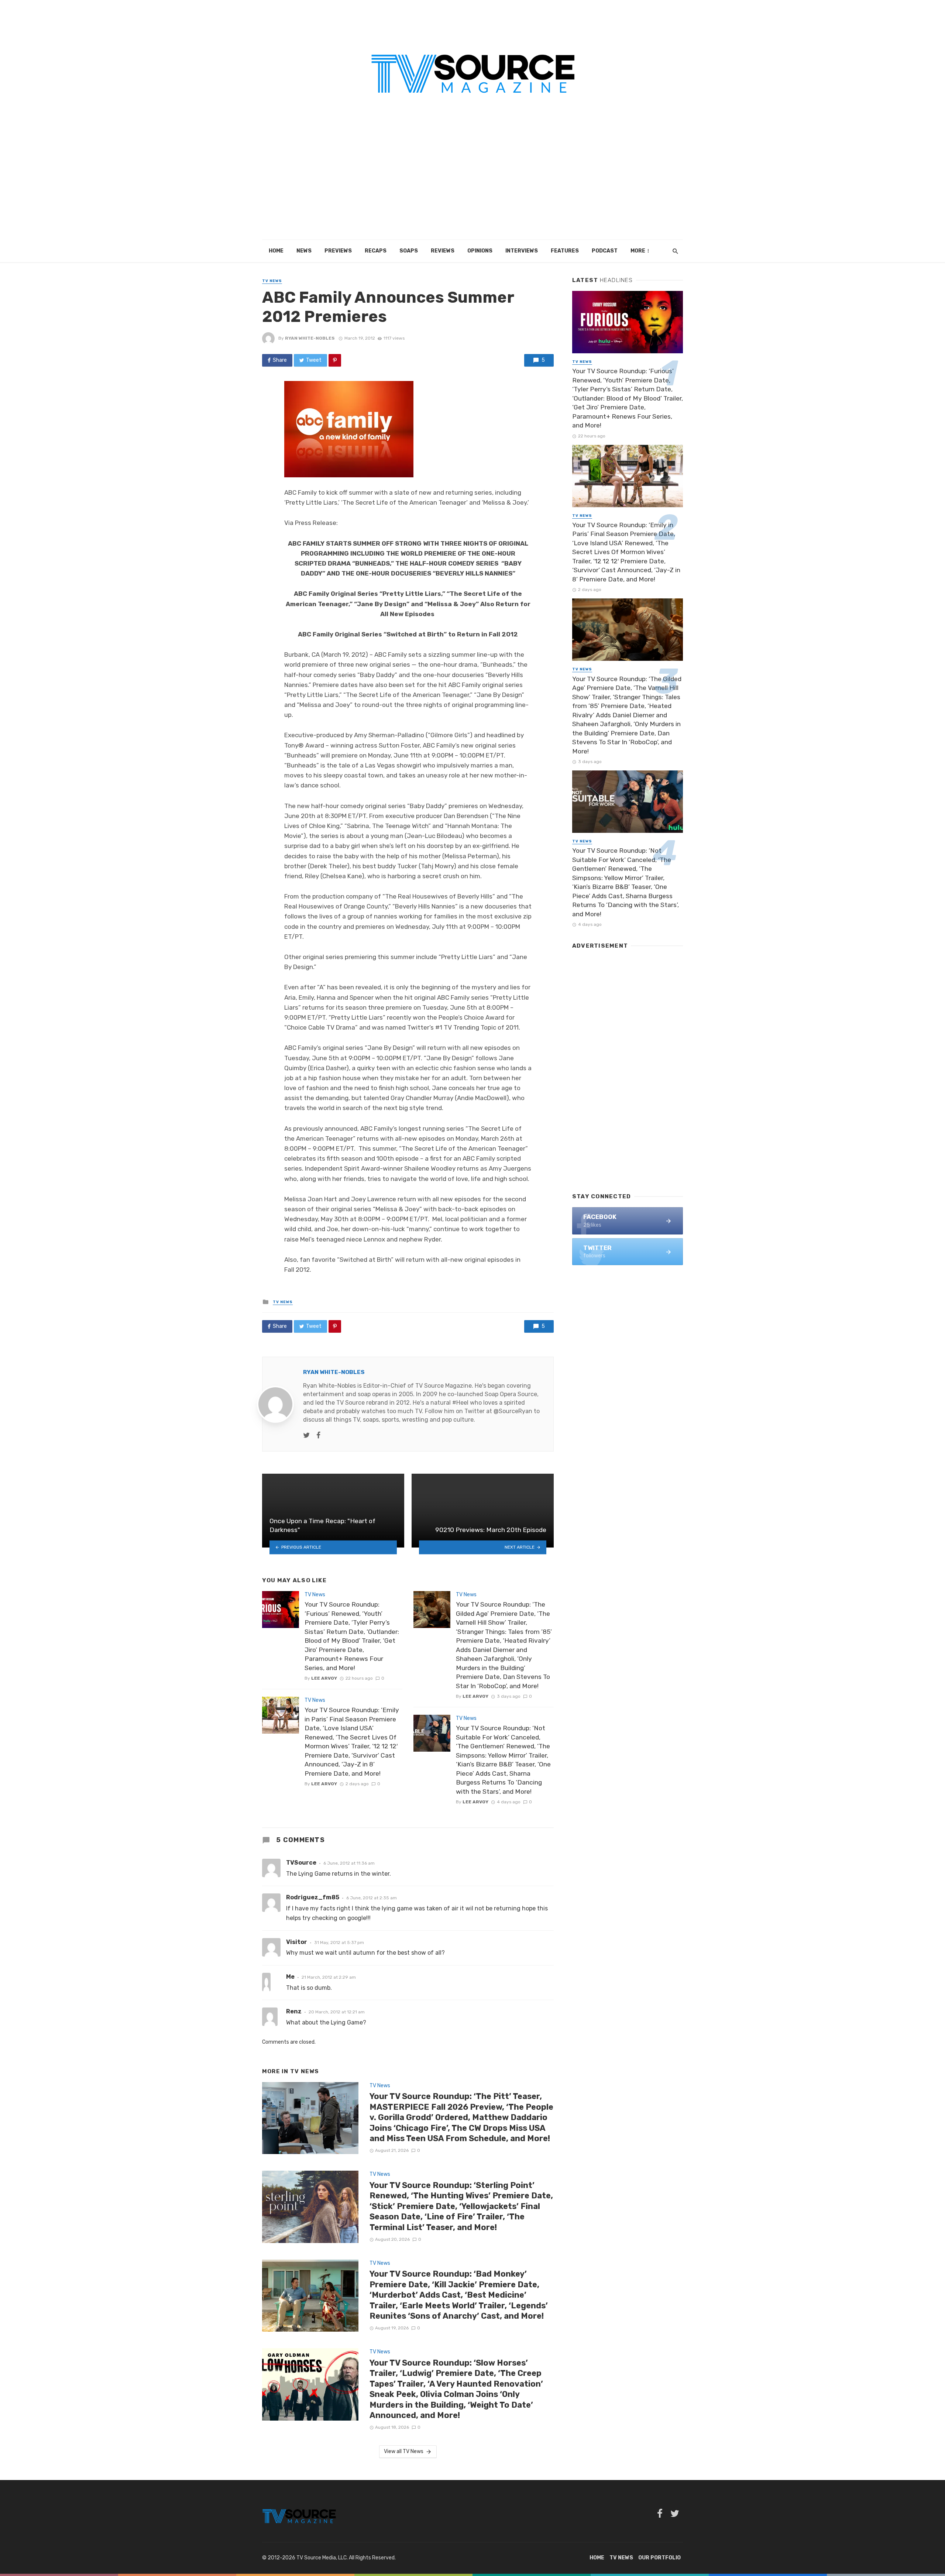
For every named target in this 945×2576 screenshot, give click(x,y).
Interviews (522, 251)
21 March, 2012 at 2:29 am (329, 1977)
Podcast (605, 251)
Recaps (376, 251)
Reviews (443, 251)
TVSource (301, 1863)
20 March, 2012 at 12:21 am (337, 2012)
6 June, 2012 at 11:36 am (349, 1863)
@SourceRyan (513, 1411)
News (304, 251)
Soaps (409, 251)
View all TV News (404, 2451)
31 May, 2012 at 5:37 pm (339, 1943)
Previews (338, 251)
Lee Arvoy (324, 1678)
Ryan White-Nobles (310, 338)
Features (565, 251)
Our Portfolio (659, 2558)
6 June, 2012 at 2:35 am (372, 1898)
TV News (272, 281)
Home (276, 251)
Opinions (480, 251)
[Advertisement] (472, 185)
